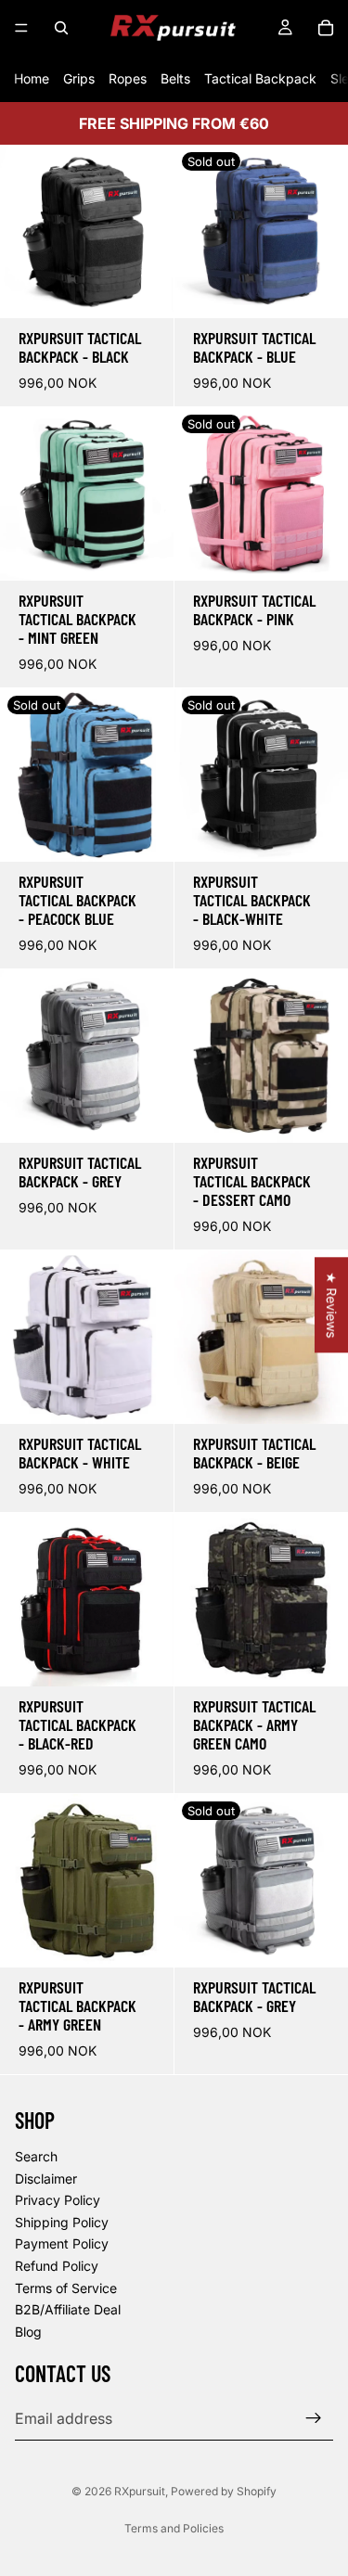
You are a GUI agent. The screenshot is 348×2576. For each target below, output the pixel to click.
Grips (79, 78)
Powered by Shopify (224, 2491)
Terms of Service (66, 2288)
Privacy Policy (58, 2200)
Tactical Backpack (260, 78)
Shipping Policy (62, 2222)
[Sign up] (314, 2419)
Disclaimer (46, 2179)
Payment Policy (62, 2244)
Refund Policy (57, 2266)
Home (32, 78)
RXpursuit (140, 2491)
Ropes (128, 78)
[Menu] (21, 28)
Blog (28, 2332)
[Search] (61, 28)
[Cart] (326, 28)
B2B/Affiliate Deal (68, 2309)
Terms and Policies (174, 2528)
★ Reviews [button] (332, 1305)
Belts (175, 78)
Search (36, 2156)
